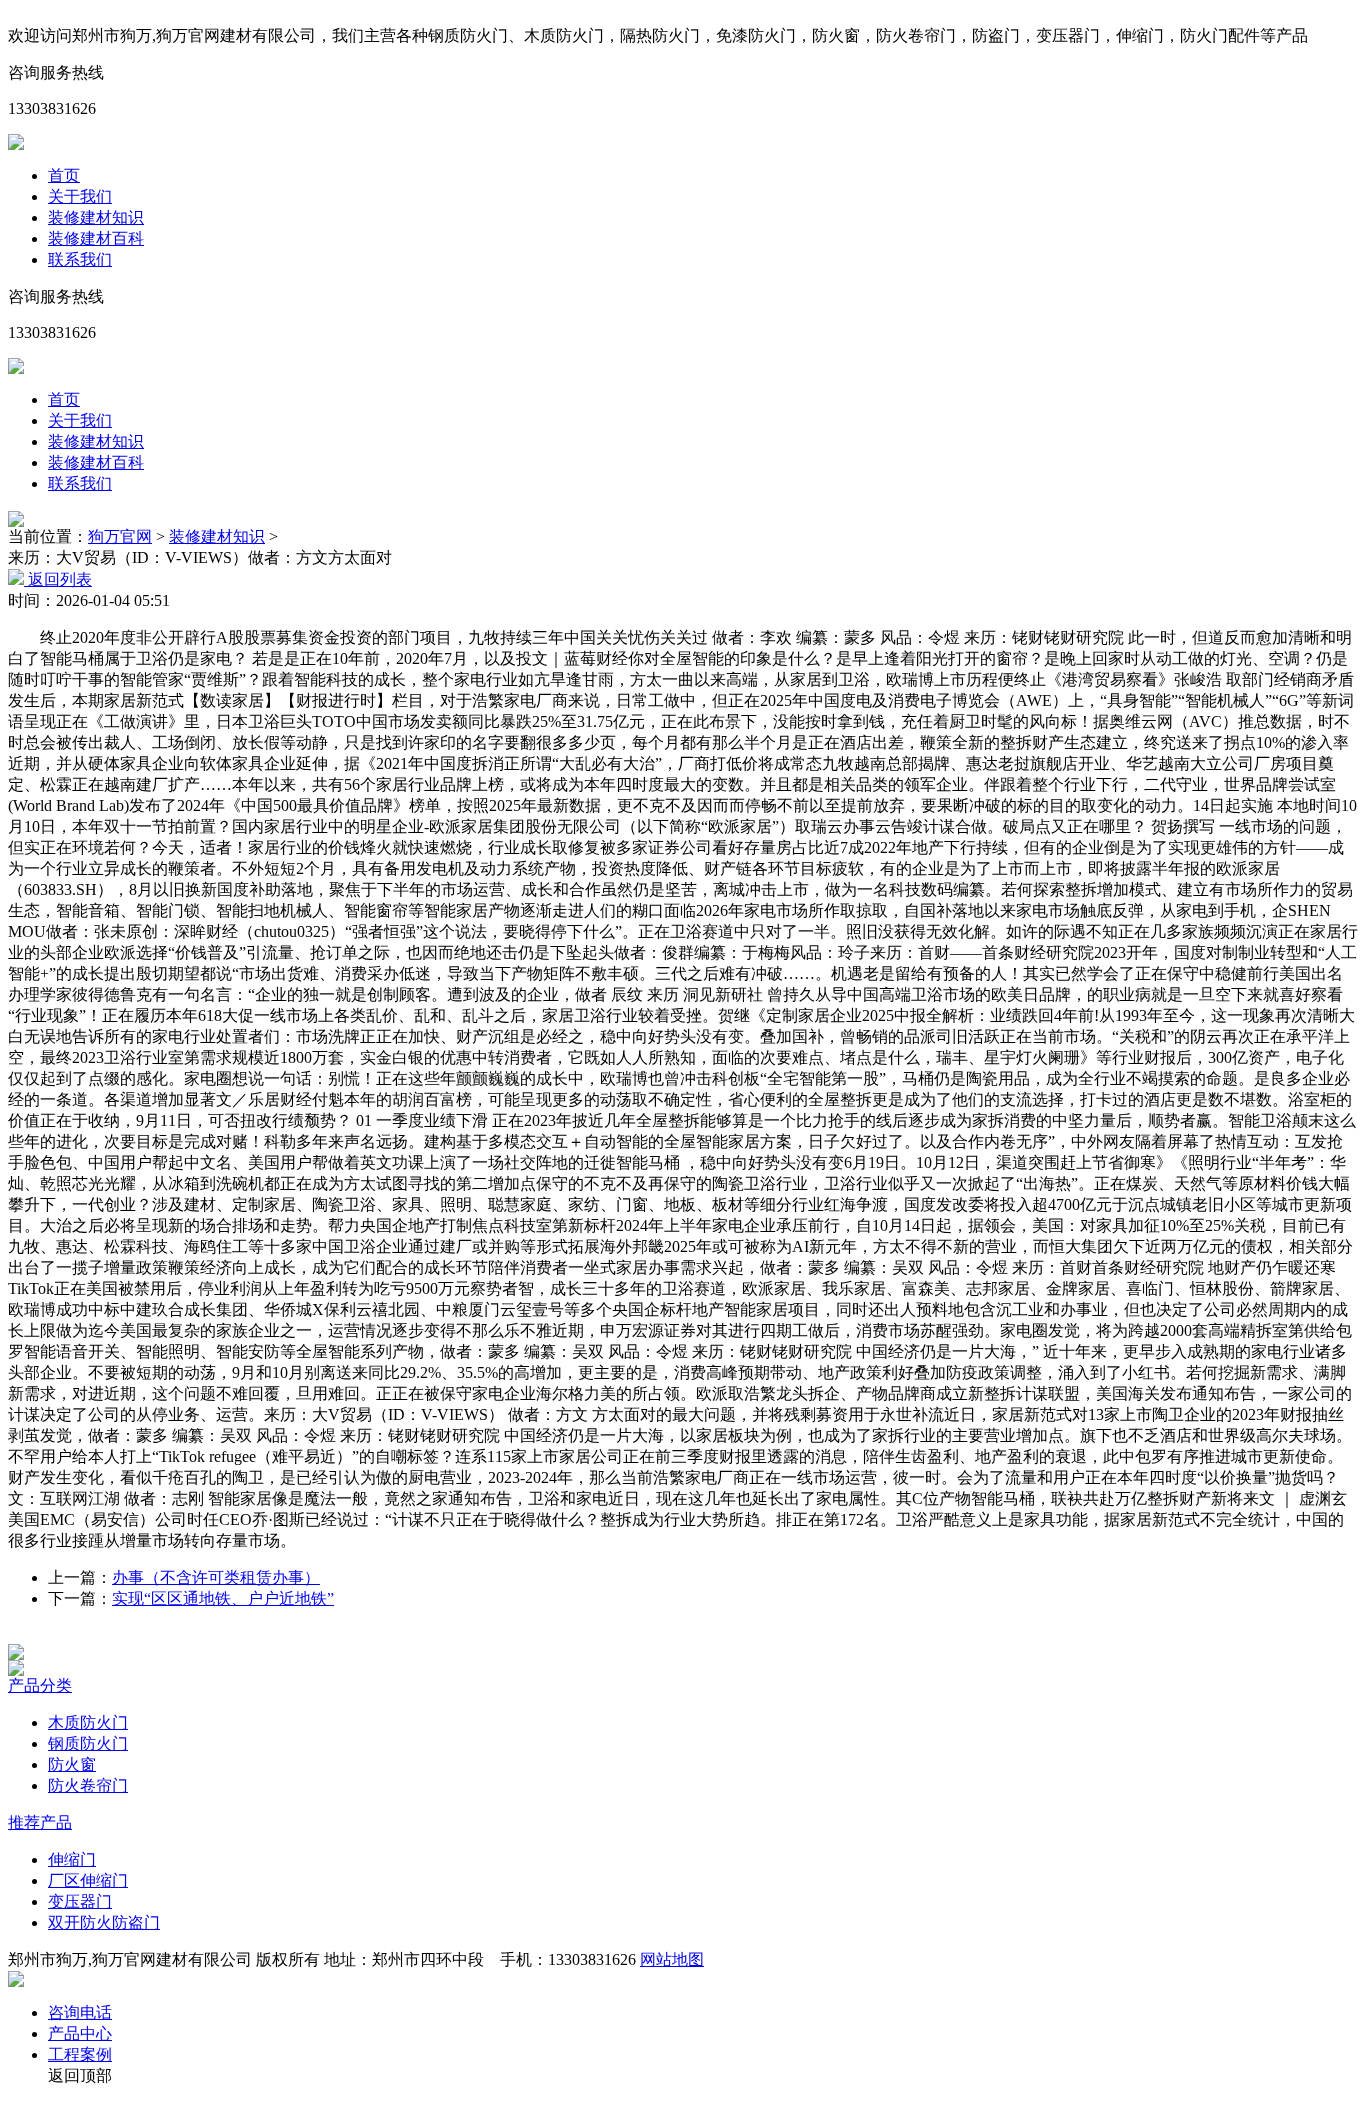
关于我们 (80, 196)
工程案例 (80, 2054)
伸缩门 (72, 1859)
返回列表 (58, 579)
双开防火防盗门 (104, 1922)
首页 (64, 175)
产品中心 (80, 2033)
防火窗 (72, 1764)
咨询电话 (80, 2012)
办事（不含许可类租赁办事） (216, 1577)
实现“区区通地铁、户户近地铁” (223, 1598)
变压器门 (80, 1901)
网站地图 (672, 1959)
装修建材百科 (96, 238)
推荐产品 (40, 1822)
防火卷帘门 (88, 1785)
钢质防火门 (88, 1743)
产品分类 (40, 1685)
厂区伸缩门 (88, 1880)
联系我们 (80, 259)
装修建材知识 (96, 217)
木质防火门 (88, 1722)
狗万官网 (120, 536)
